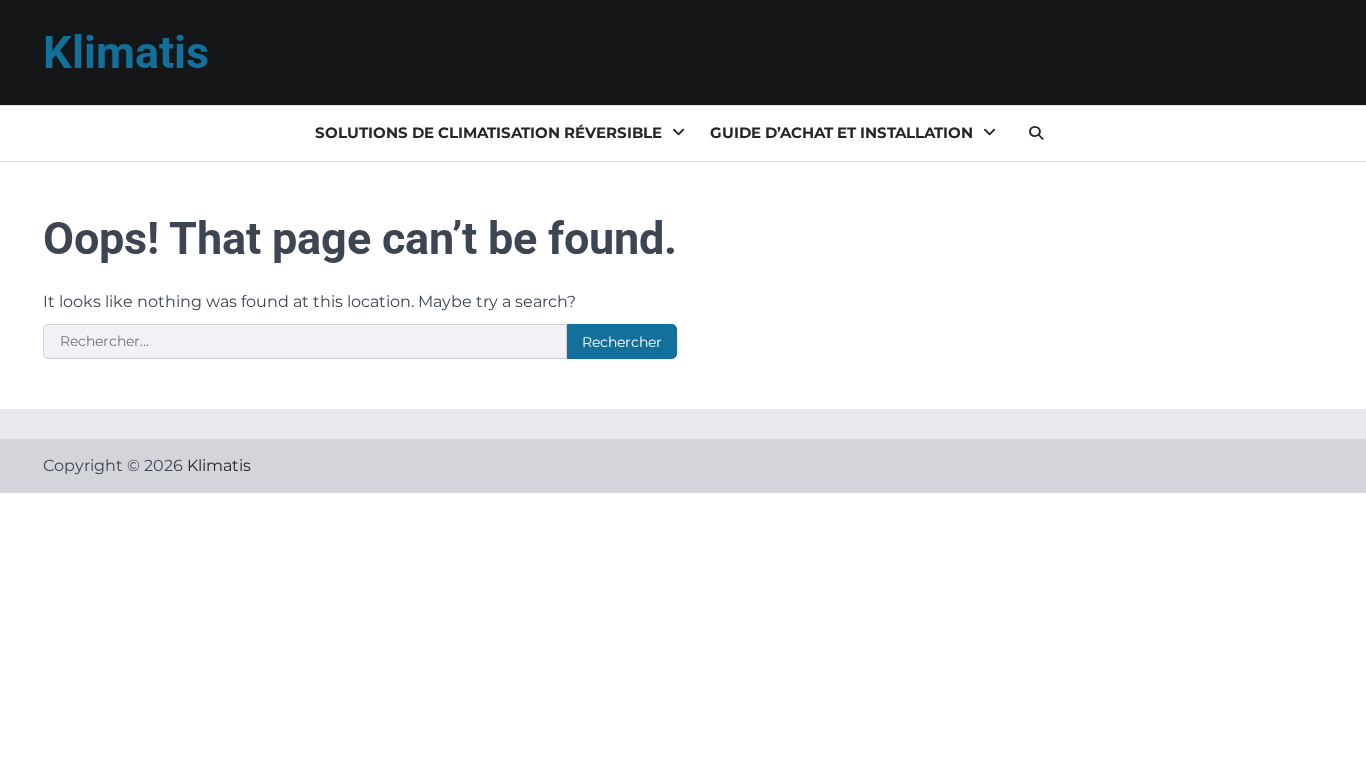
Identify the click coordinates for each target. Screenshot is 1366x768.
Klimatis (126, 52)
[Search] (1036, 133)
